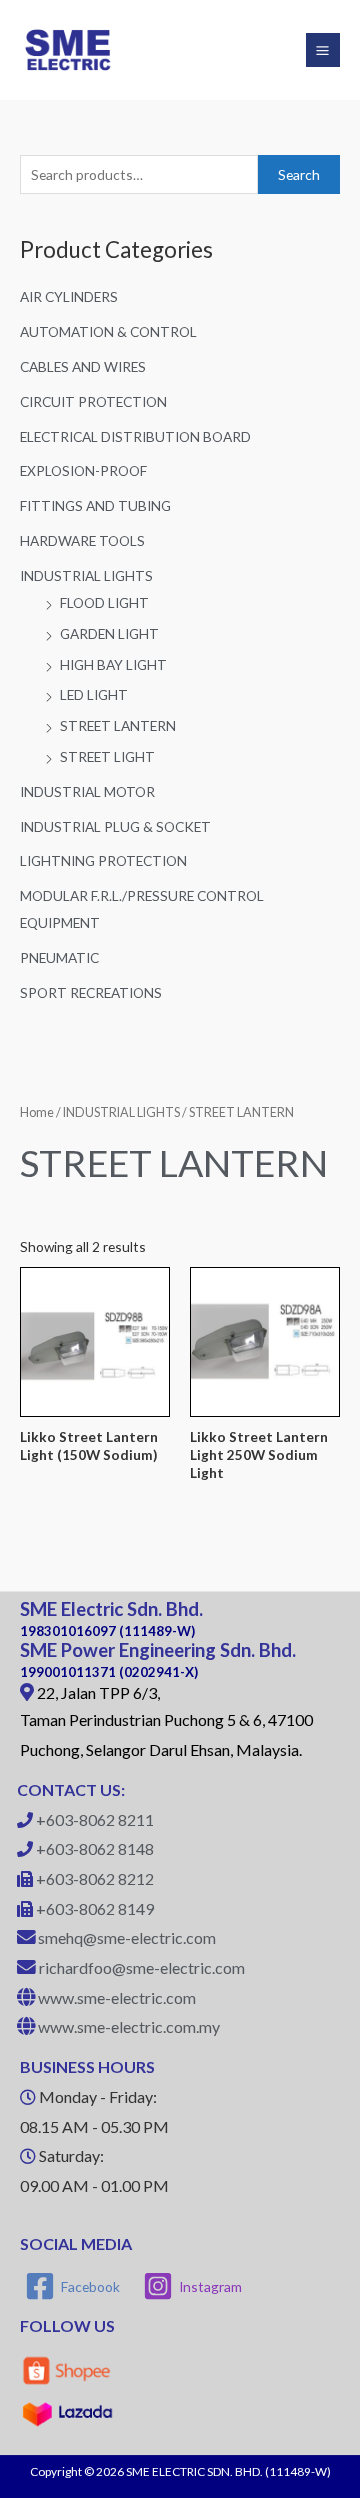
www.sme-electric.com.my (129, 2026)
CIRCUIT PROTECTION (93, 401)
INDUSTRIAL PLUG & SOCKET (115, 826)
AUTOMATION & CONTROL (108, 331)
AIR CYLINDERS (69, 296)
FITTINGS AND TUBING (95, 505)
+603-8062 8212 (95, 1878)
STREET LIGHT (107, 756)
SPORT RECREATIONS (91, 992)
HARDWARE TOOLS (82, 540)
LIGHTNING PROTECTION (103, 860)
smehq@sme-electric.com (127, 1937)
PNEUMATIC (59, 957)
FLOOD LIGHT (104, 602)
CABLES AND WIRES (83, 366)
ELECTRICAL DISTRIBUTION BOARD (135, 436)
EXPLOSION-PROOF (83, 470)
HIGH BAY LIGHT (113, 664)
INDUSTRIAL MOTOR (87, 791)
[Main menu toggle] (323, 50)
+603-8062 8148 (95, 1848)
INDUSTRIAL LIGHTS (86, 575)
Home (37, 1112)
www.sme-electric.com (117, 1997)
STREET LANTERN (118, 725)
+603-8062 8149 (95, 1908)
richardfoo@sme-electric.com (142, 1967)
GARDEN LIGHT (109, 633)
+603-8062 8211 (95, 1819)
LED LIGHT (94, 694)
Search (299, 174)
